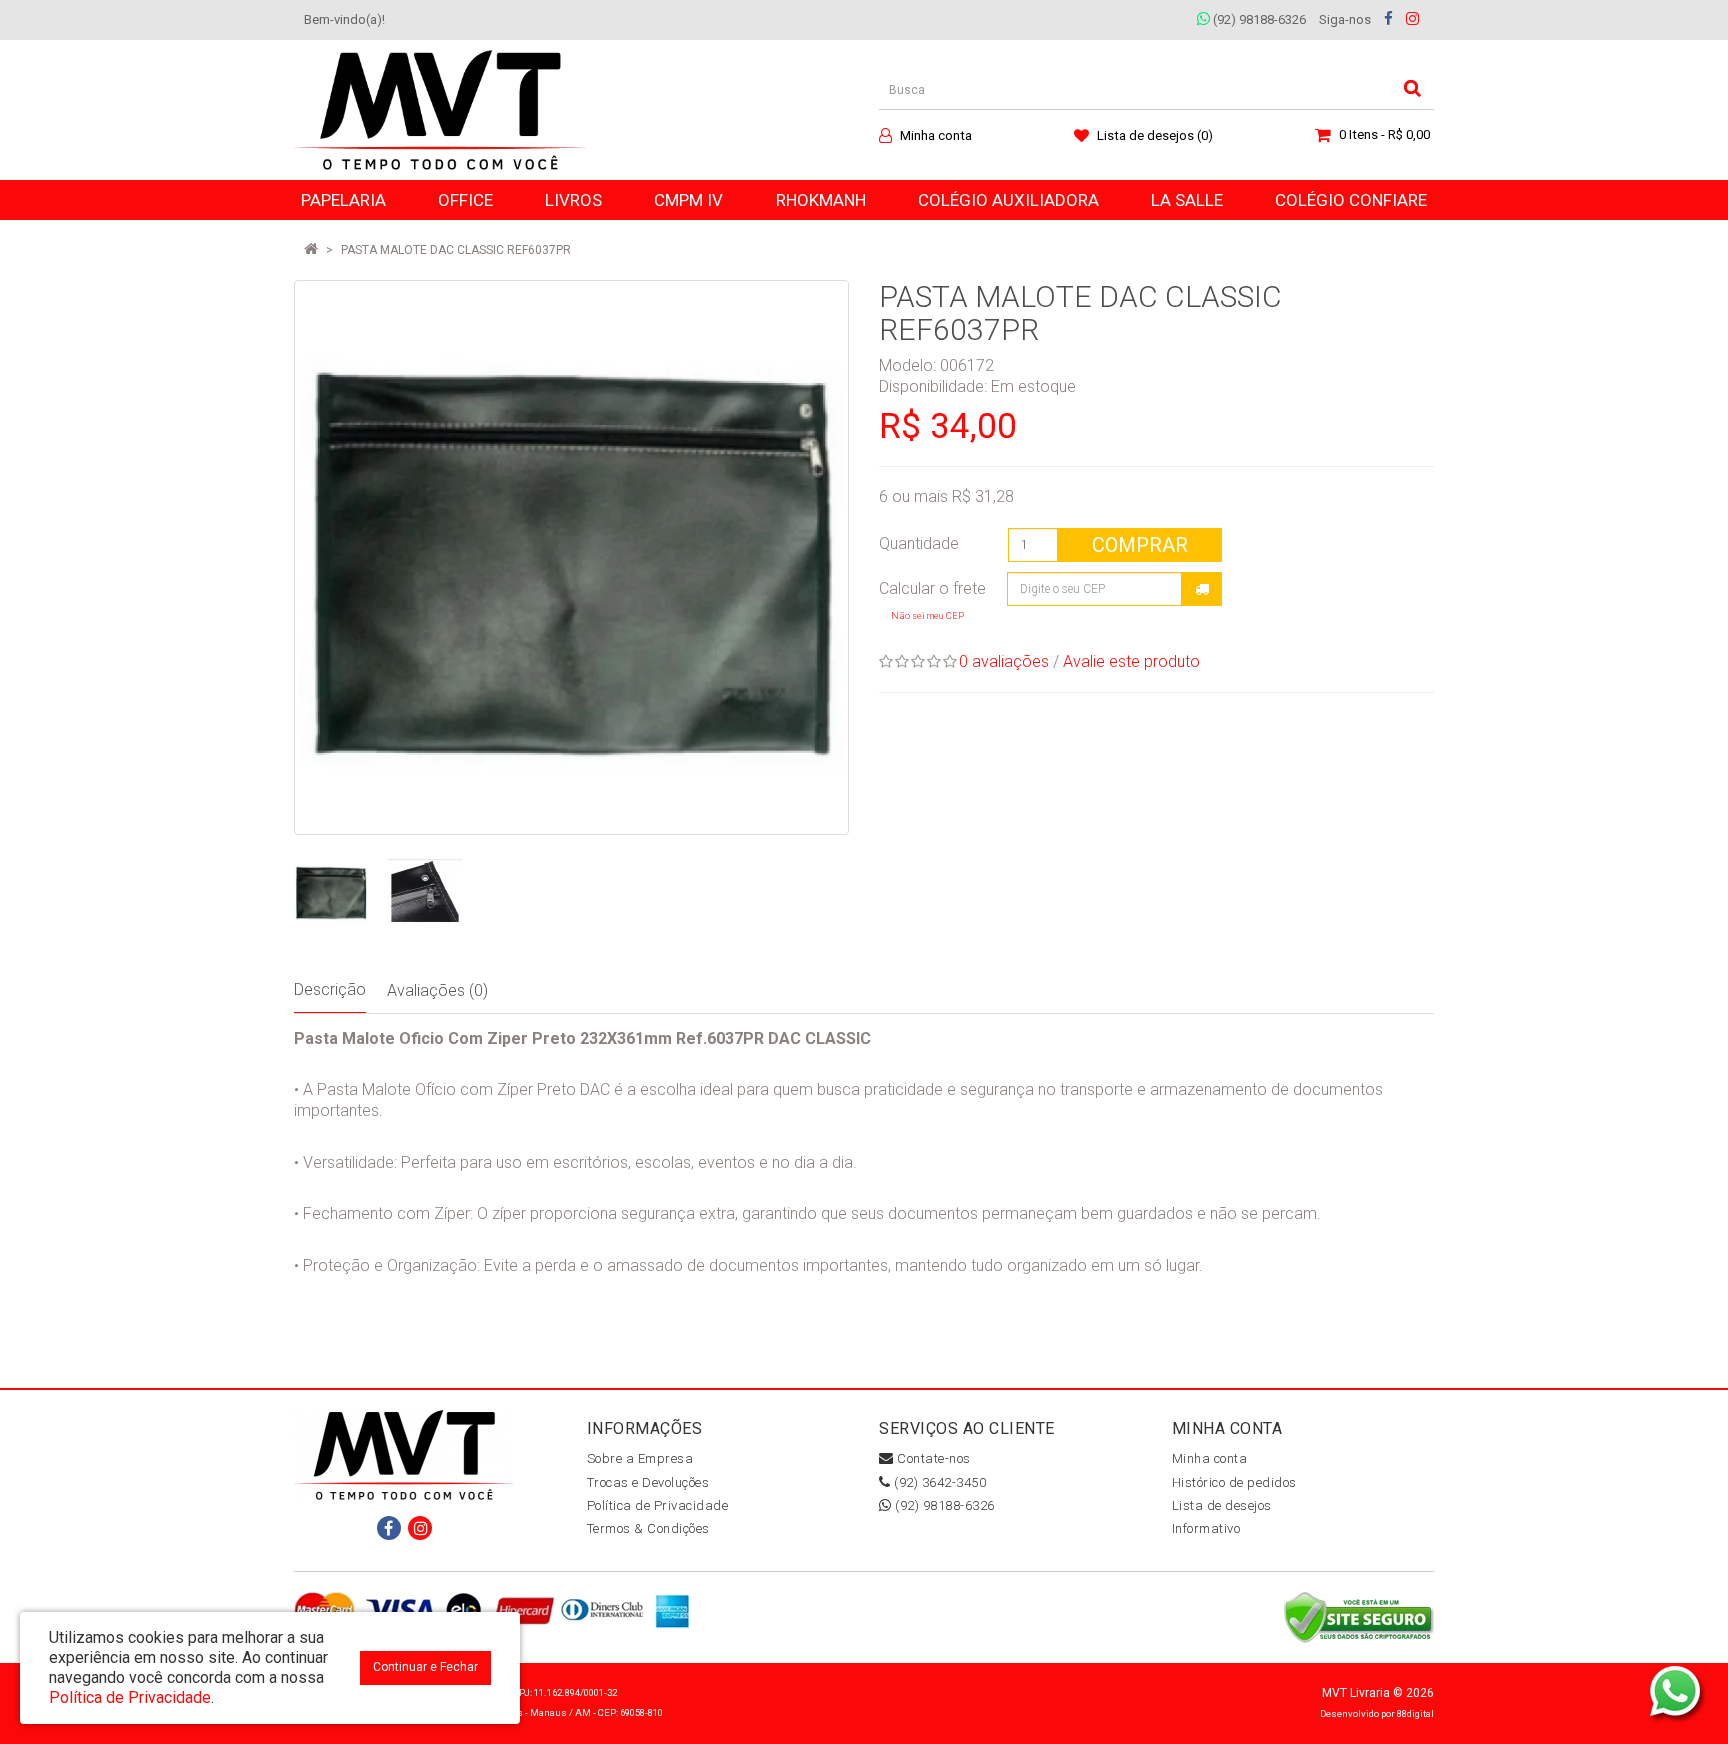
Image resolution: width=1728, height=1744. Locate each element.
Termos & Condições (648, 1528)
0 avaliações (1004, 661)
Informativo (1206, 1528)
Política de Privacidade (658, 1505)
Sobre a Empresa (640, 1458)
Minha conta (1210, 1458)
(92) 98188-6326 (1258, 19)
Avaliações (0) (437, 990)
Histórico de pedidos (1234, 1482)
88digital (1415, 1713)
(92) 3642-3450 (938, 1482)
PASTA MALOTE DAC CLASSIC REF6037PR (456, 250)
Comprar (1140, 545)
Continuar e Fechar (425, 1667)
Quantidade (919, 543)
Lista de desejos (1222, 1505)
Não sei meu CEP (927, 615)
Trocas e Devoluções (648, 1482)
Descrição (330, 989)
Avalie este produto (1131, 661)
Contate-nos (932, 1458)
